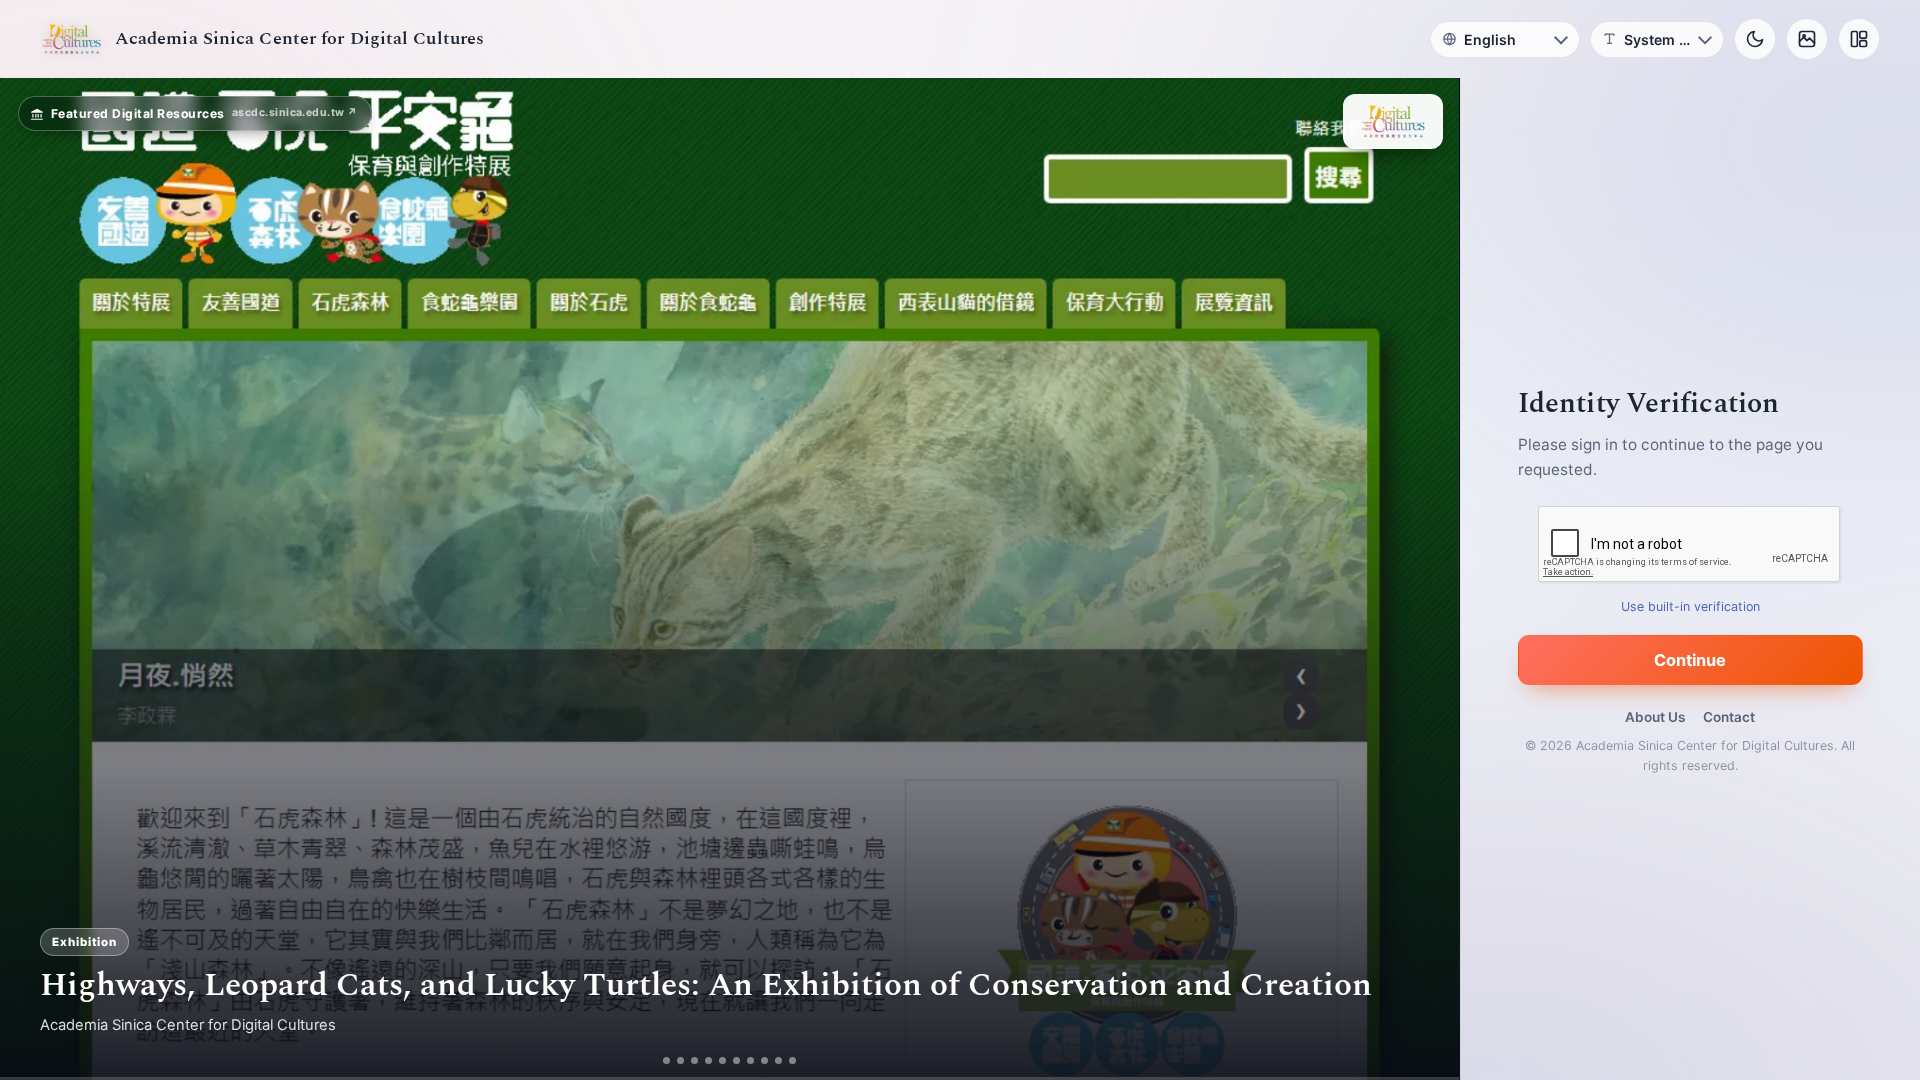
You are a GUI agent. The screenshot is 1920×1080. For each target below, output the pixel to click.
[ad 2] (673, 1060)
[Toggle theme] (1755, 39)
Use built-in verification (1690, 606)
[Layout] (1859, 39)
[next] (1423, 579)
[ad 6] (744, 1060)
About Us (1655, 717)
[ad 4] (716, 1060)
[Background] (1807, 39)
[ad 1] (659, 1060)
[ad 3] (695, 1060)
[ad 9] (786, 1060)
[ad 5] (730, 1060)
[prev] (36, 579)
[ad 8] (772, 1060)
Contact (1729, 717)
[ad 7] (758, 1060)
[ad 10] (800, 1060)
